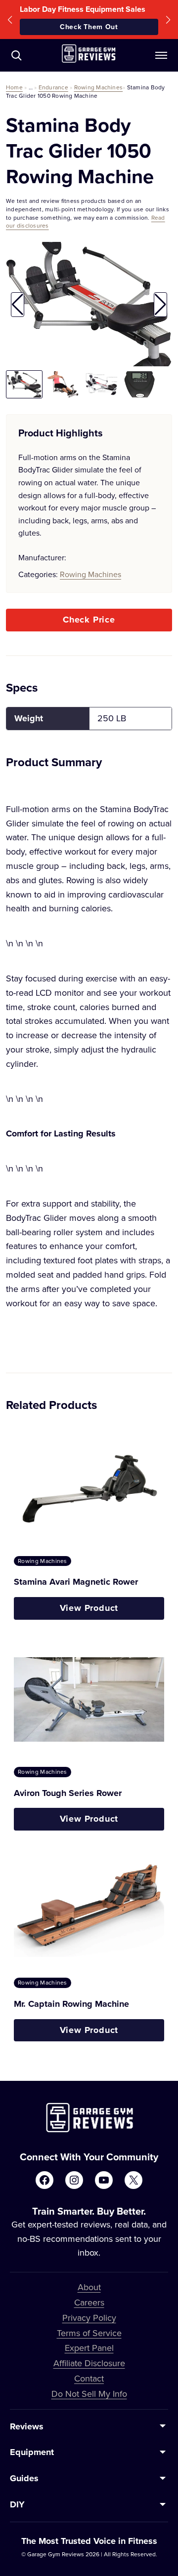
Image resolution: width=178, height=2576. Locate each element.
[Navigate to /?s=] (16, 55)
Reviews (27, 2426)
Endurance (53, 87)
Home (14, 87)
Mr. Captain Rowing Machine (71, 2004)
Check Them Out (89, 27)
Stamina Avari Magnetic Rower (76, 1582)
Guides (24, 2478)
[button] (10, 20)
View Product (89, 1608)
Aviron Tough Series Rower (68, 1793)
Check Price (89, 620)
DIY (17, 2504)
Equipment (32, 2452)
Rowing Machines (99, 87)
